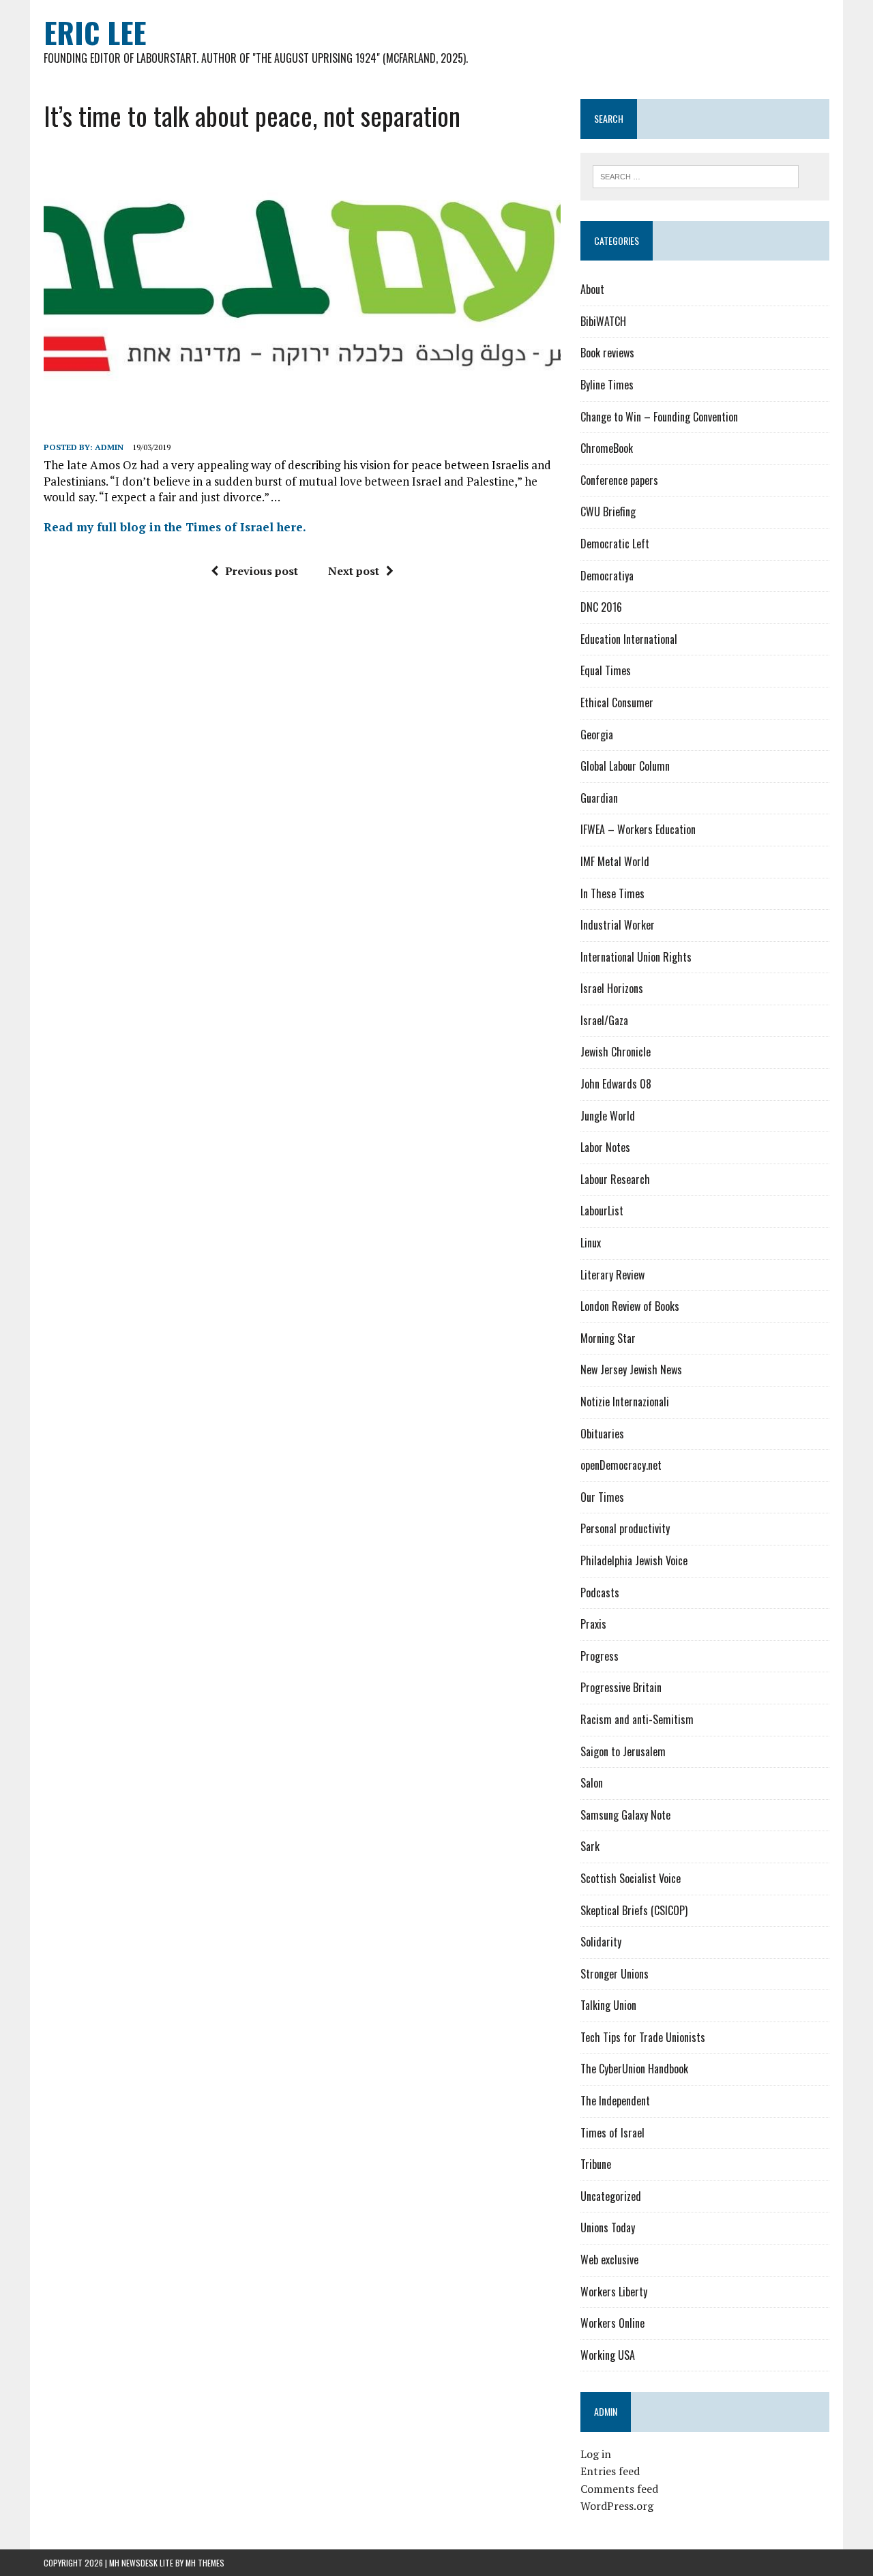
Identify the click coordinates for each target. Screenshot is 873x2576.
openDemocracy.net (621, 1465)
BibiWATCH (603, 321)
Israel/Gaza (604, 1020)
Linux (591, 1243)
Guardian (599, 798)
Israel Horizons (612, 988)
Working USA (608, 2355)
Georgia (597, 735)
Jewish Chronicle (616, 1052)
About (592, 289)
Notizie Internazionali (625, 1402)
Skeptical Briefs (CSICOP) (634, 1910)
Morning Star (608, 1338)
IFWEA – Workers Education (638, 829)
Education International (629, 639)
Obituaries (602, 1434)
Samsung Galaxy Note (625, 1815)
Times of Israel (612, 2133)
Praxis (593, 1624)
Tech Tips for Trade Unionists (643, 2037)
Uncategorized (611, 2196)
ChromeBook (607, 448)
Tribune (596, 2164)
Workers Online (612, 2323)
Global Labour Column (625, 766)
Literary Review (612, 1275)
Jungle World (608, 1116)
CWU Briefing (608, 512)
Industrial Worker (618, 925)
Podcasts (600, 1593)
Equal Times (606, 670)
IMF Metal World (615, 861)
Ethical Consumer (617, 702)
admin (109, 447)
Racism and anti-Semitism (637, 1719)
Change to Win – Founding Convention (659, 417)
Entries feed (610, 2471)
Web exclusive (609, 2260)
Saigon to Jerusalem (623, 1751)
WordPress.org (617, 2506)
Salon (592, 1783)
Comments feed (619, 2489)
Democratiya (607, 576)
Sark (590, 1846)
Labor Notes (605, 1147)
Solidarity (601, 1942)
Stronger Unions (615, 1974)
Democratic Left (615, 544)
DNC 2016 (601, 607)
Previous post (262, 571)
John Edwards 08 (616, 1084)
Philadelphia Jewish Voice (634, 1560)
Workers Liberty (614, 2292)
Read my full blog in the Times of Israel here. (175, 527)
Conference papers (619, 480)
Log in (596, 2454)
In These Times (612, 893)
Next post (354, 571)
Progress (600, 1656)
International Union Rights (636, 957)
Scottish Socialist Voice (631, 1878)
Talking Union (608, 2005)
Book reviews (607, 353)
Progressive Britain (621, 1687)
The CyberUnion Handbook (634, 2069)
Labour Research (615, 1179)
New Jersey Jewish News (631, 1370)
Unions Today (608, 2227)
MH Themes (205, 2563)
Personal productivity (625, 1528)
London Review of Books (630, 1306)
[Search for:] (696, 175)
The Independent (615, 2101)
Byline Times (607, 385)
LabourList (602, 1211)
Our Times (602, 1497)
